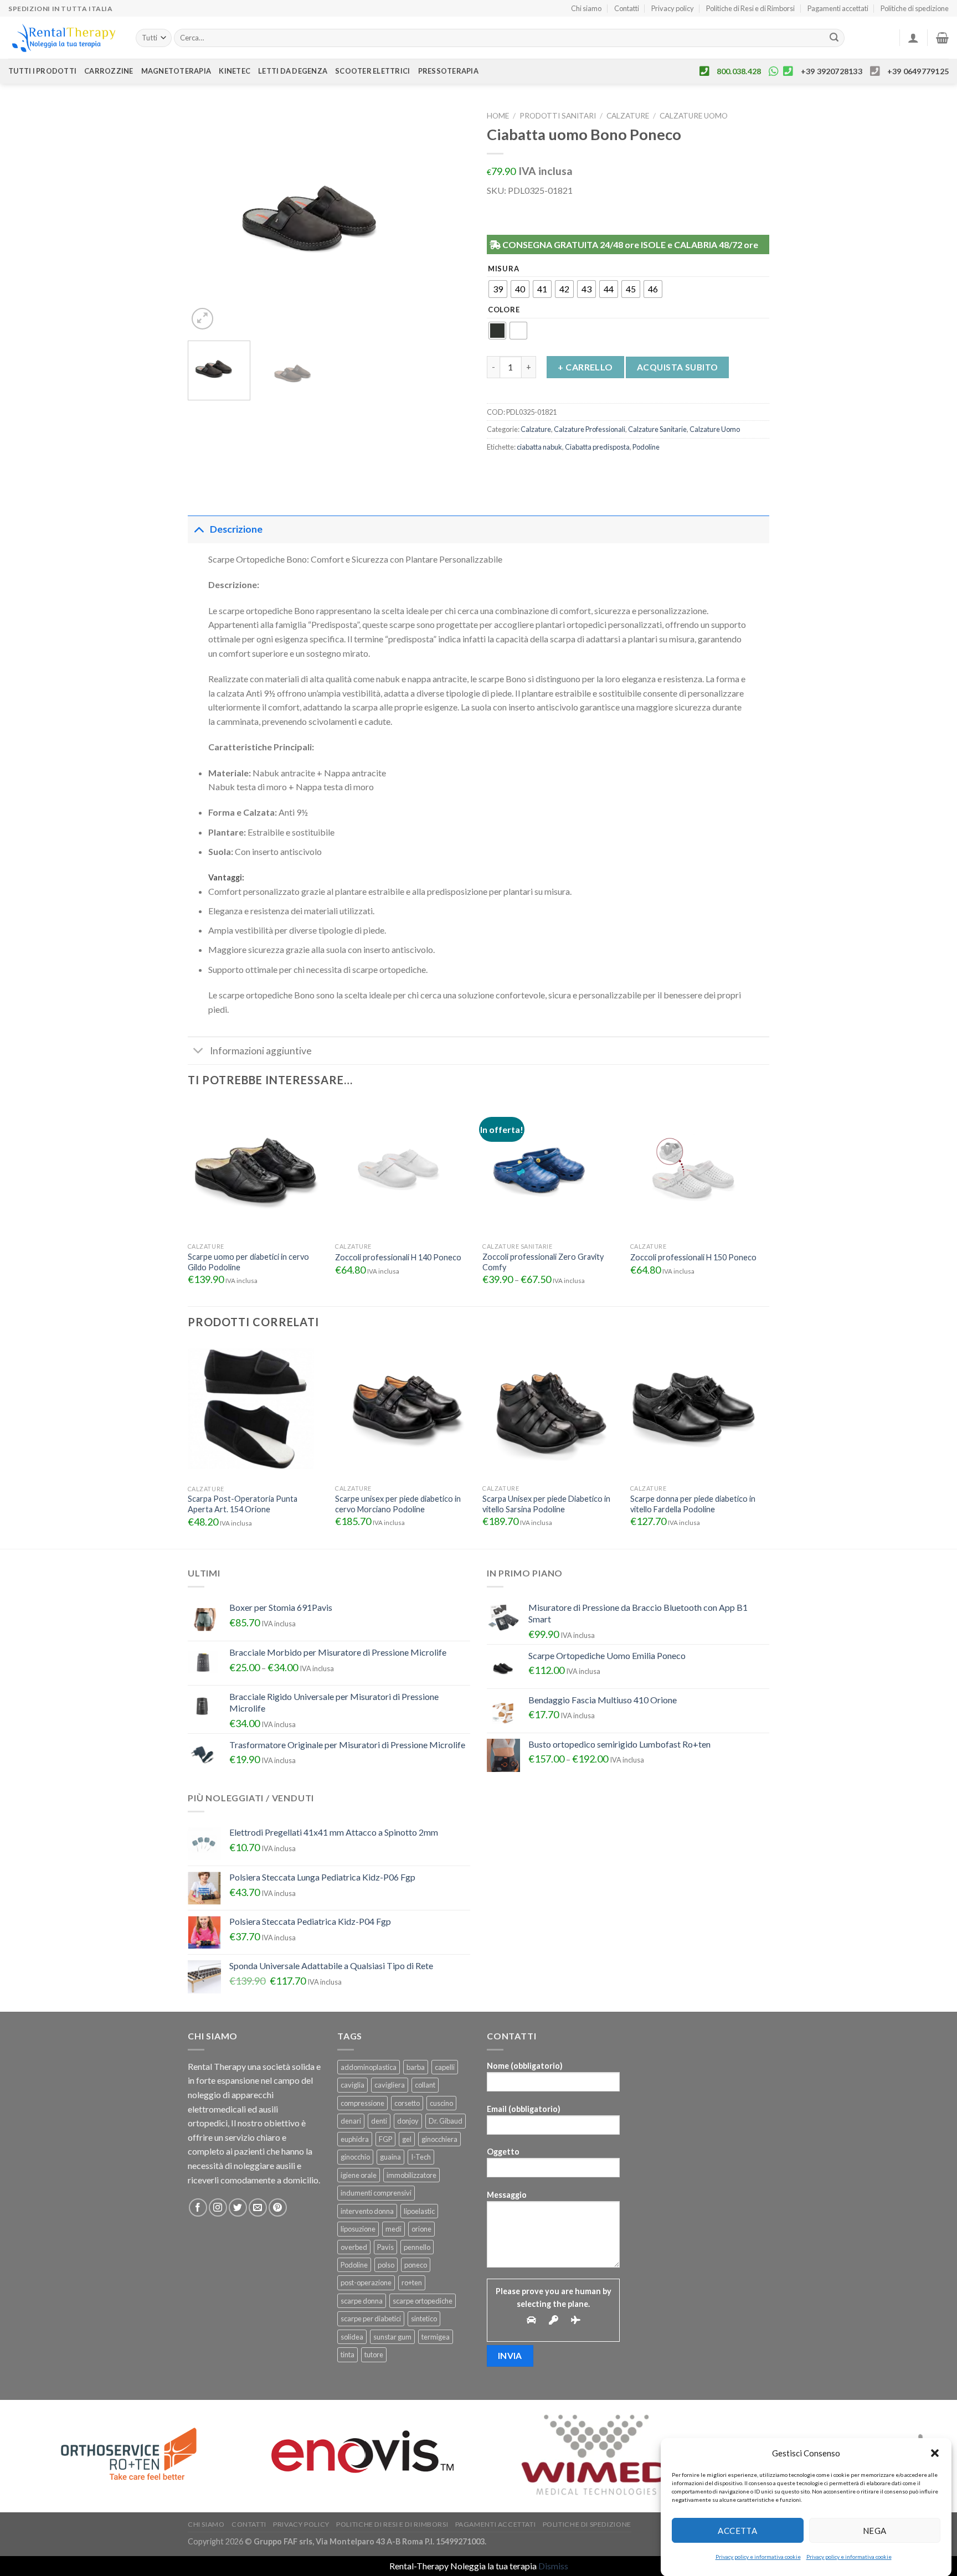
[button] (935, 2453)
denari (351, 2121)
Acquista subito (678, 367)
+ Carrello (585, 367)
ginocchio (355, 2157)
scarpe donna (362, 2301)
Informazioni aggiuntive (261, 1051)
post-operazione (366, 2283)
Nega (875, 2530)
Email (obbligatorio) (524, 2109)
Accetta (737, 2530)
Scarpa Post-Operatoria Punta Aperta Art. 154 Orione (243, 1504)
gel (407, 2139)
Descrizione (236, 529)
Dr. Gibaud (446, 2121)
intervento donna (367, 2211)
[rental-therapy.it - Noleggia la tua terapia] (64, 38)
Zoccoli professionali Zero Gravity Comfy (543, 1262)
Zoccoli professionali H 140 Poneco (398, 1257)
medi (393, 2229)
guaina (390, 2157)
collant (425, 2085)
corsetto (407, 2103)
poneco (416, 2265)
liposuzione (358, 2229)
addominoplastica (369, 2067)
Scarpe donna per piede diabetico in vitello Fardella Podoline (693, 1504)
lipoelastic (419, 2211)
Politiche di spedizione (915, 8)
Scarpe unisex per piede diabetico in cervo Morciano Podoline (398, 1504)
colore (504, 310)
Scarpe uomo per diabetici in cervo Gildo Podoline (248, 1262)
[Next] (451, 219)
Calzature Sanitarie (657, 429)
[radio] (498, 289)
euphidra (355, 2139)
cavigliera (390, 2085)
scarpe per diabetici (371, 2319)
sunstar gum (392, 2337)
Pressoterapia (448, 71)
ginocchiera (439, 2139)
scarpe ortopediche (423, 2301)
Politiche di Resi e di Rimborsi (750, 8)
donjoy (408, 2121)
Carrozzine (109, 71)
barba (416, 2067)
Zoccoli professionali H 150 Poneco (693, 1257)
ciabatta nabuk (539, 447)
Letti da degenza (293, 71)
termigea (436, 2337)
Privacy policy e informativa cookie (758, 2557)
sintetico (424, 2319)
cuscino (441, 2103)
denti (379, 2121)
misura (503, 269)
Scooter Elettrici (372, 71)
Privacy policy (673, 8)
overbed (354, 2247)
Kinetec (235, 71)
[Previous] (207, 219)
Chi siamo (586, 8)
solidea (352, 2337)
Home (498, 116)
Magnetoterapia (176, 71)
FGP (385, 2139)
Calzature (628, 116)
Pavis (385, 2247)
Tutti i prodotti (42, 71)
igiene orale (359, 2175)
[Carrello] (942, 38)
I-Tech (421, 2157)
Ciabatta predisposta (597, 447)
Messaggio (507, 2195)
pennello (417, 2247)
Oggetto (503, 2152)
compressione (362, 2103)
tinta (348, 2355)
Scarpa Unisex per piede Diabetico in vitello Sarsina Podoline (546, 1504)
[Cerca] (834, 38)
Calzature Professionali (590, 429)
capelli (445, 2067)
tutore (374, 2355)
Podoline (646, 447)
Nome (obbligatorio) (525, 2066)
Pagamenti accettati (838, 8)
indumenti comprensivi (376, 2193)
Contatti (627, 8)
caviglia (353, 2085)
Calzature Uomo (694, 116)
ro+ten (412, 2283)
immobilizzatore (411, 2175)
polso (386, 2265)
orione (421, 2229)
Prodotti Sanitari (558, 116)
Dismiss (553, 2566)
